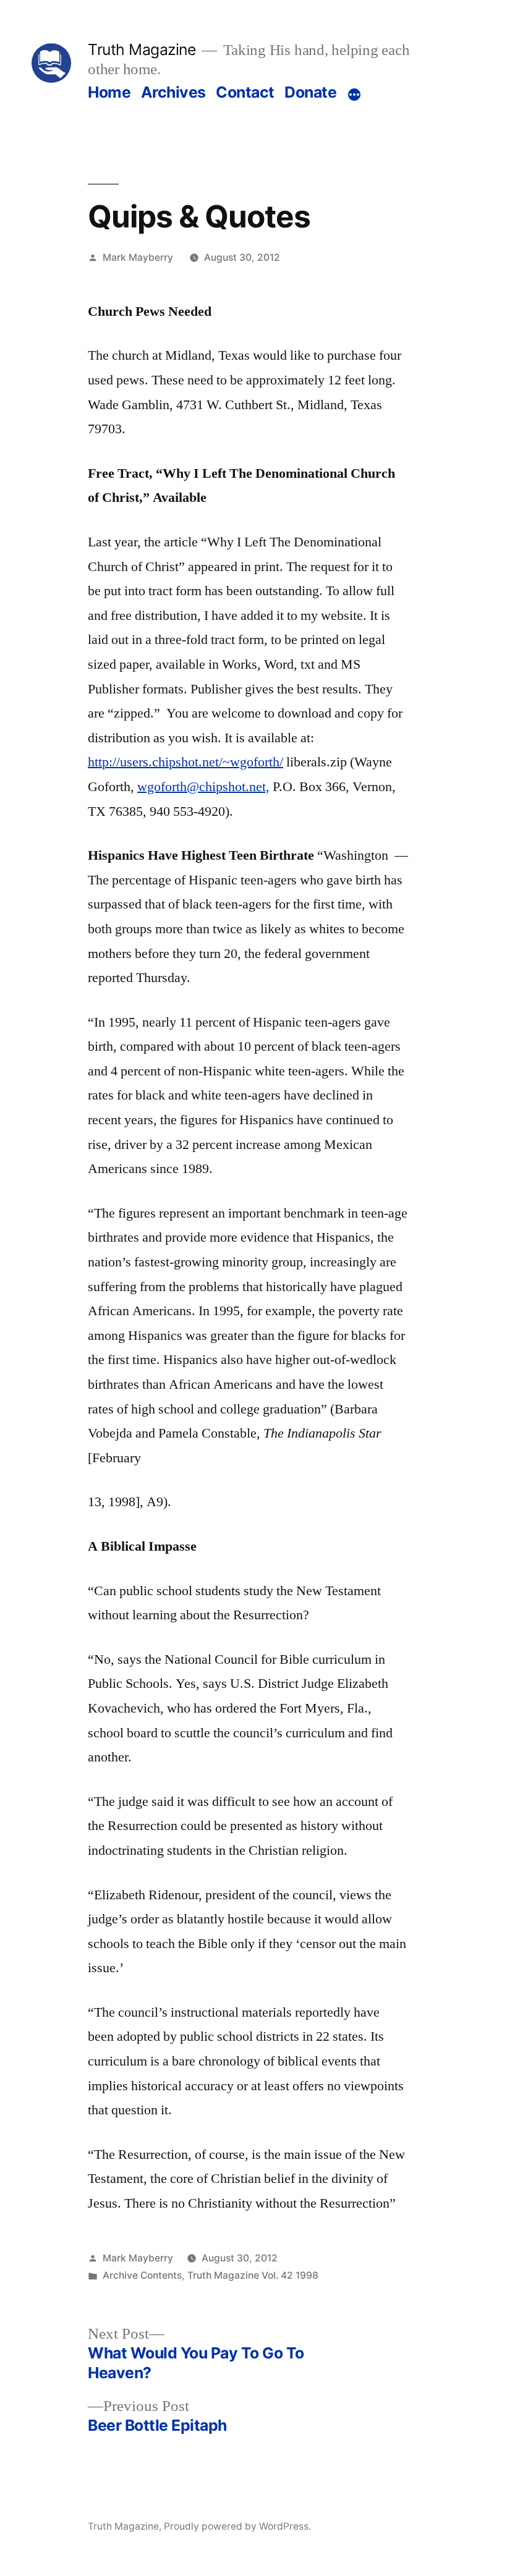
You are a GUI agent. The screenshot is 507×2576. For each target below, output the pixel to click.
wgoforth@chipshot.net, (203, 787)
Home (109, 92)
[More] (354, 95)
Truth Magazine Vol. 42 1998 (253, 2275)
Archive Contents (142, 2275)
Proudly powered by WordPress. (237, 2526)
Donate (310, 92)
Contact (245, 92)
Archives (173, 92)
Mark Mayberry (138, 257)
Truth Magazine (142, 49)
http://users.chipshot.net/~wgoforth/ (185, 762)
